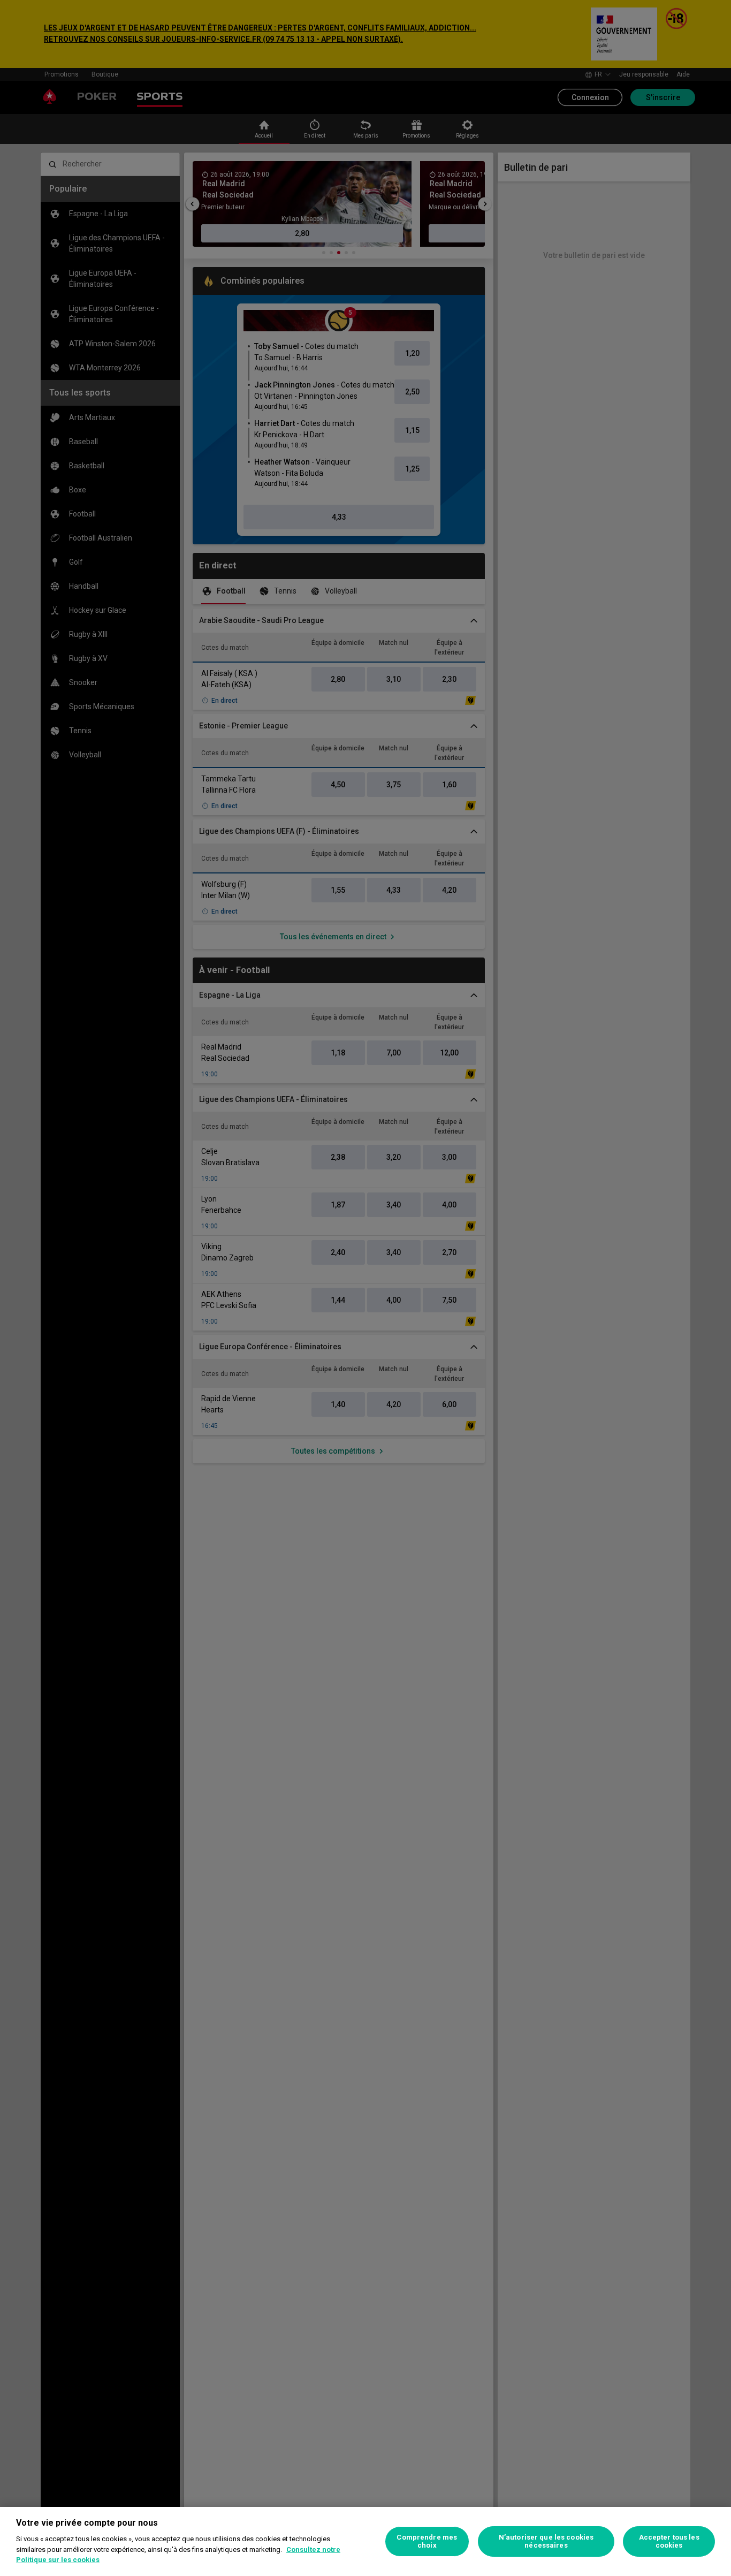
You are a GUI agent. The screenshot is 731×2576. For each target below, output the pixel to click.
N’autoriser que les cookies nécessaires (546, 2541)
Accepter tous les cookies (669, 2541)
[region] (365, 2541)
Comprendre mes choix (427, 2541)
